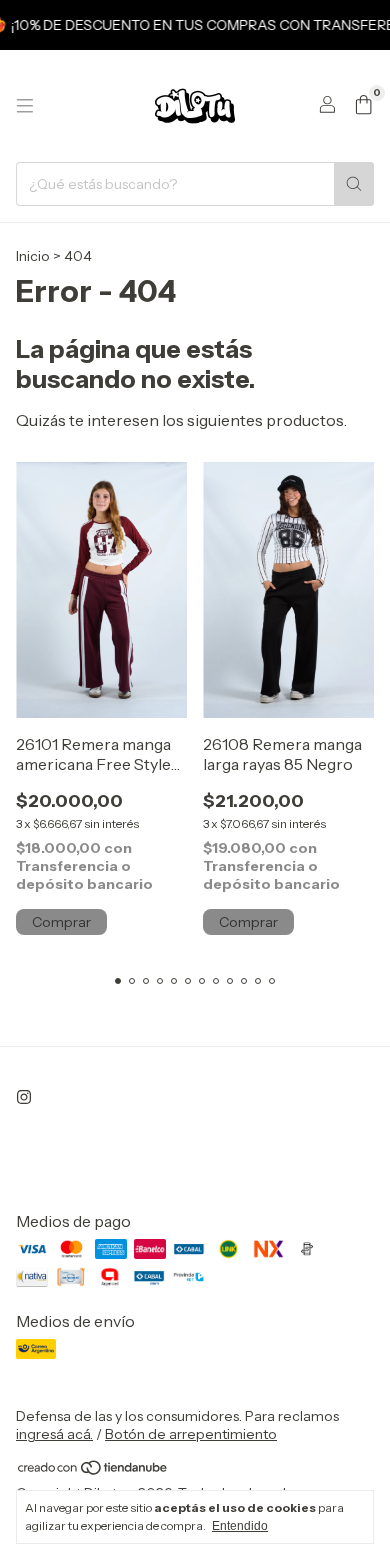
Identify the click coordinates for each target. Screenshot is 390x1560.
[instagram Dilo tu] (24, 1097)
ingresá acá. (54, 1434)
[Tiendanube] (93, 1471)
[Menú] (25, 106)
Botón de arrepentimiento (191, 1434)
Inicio (33, 256)
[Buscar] (354, 184)
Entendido (240, 1526)
